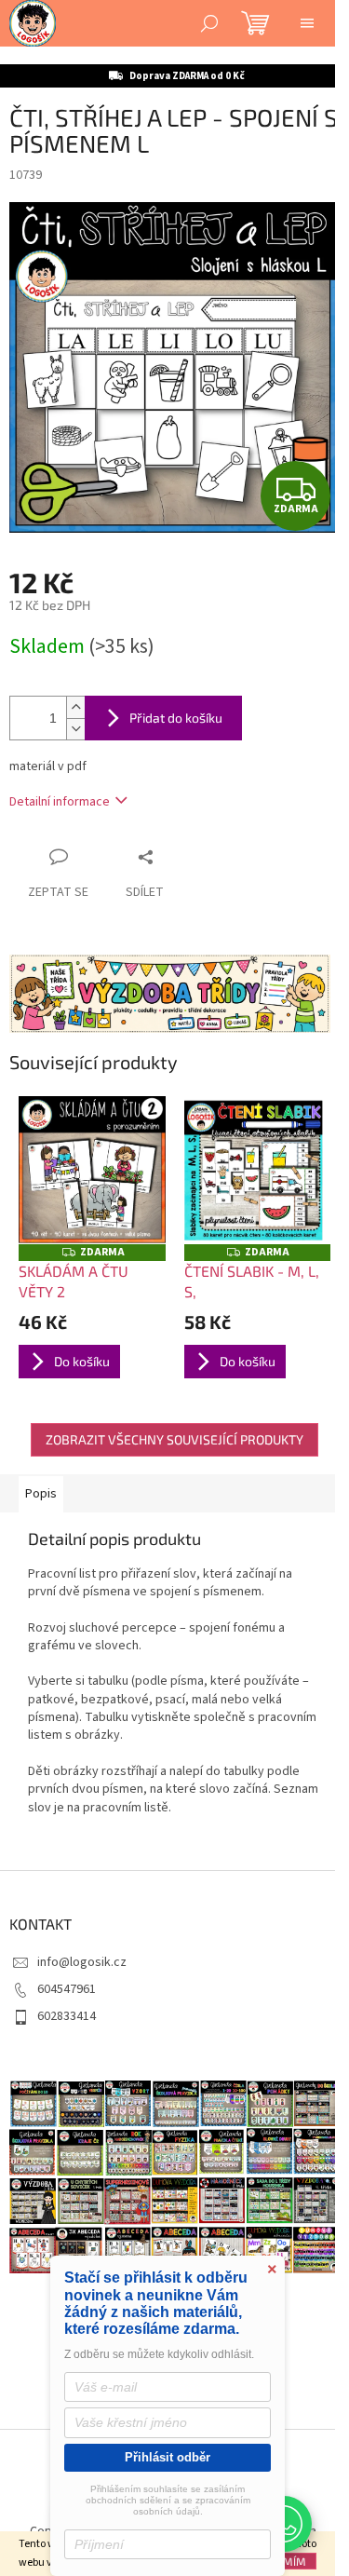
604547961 (67, 1989)
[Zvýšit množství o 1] (75, 707)
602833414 (67, 2016)
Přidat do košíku (176, 718)
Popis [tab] (41, 1494)
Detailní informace (60, 802)
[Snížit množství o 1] (75, 729)
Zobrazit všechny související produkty (174, 1439)
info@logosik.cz (82, 1962)
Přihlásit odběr (168, 2457)
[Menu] (307, 23)
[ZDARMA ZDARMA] (92, 1170)
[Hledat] (209, 23)
